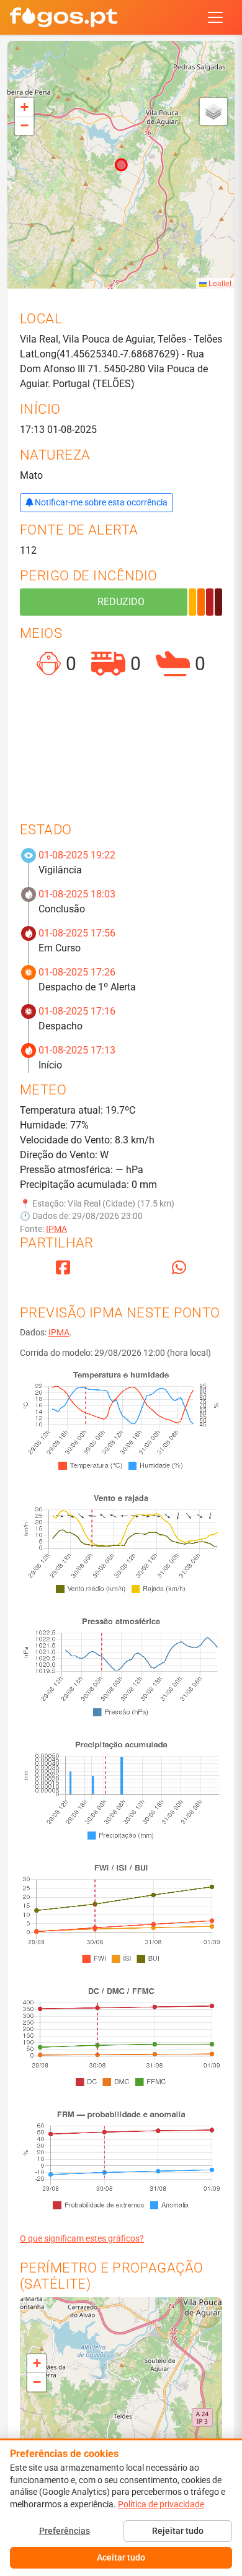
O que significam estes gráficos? (82, 2238)
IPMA (56, 1229)
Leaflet (219, 283)
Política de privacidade (161, 2504)
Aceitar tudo (121, 2557)
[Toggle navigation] (215, 17)
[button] (24, 107)
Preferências (65, 2531)
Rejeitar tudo (178, 2531)
